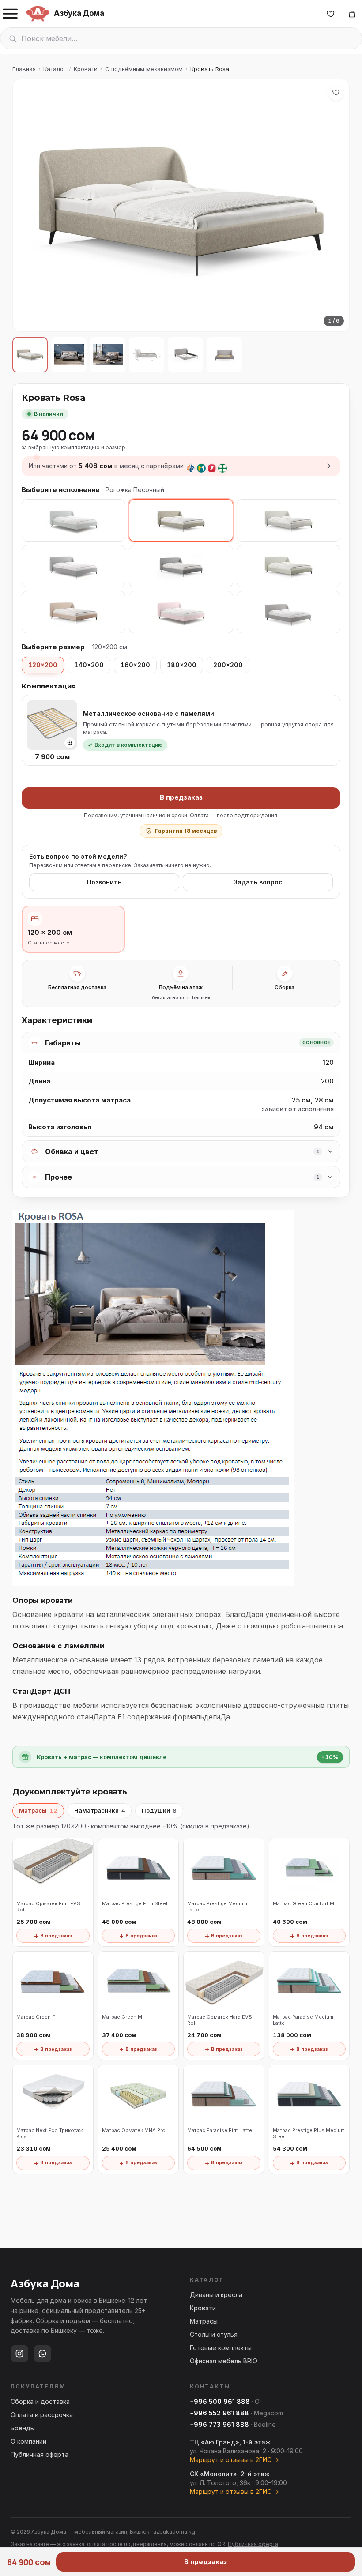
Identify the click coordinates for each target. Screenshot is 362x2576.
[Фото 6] (224, 355)
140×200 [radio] (89, 665)
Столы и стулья (214, 2334)
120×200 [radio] (43, 665)
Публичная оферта (40, 2454)
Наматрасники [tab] (100, 1810)
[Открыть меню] (10, 14)
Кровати (86, 69)
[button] (70, 743)
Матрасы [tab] (38, 1810)
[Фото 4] (147, 355)
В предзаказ (181, 797)
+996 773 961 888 (219, 2424)
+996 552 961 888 (219, 2413)
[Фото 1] (30, 355)
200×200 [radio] (228, 665)
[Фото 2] (69, 355)
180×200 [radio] (182, 665)
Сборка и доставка (40, 2401)
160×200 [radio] (135, 665)
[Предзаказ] (352, 14)
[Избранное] (331, 14)
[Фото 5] (185, 355)
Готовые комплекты (221, 2348)
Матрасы (204, 2321)
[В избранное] (336, 93)
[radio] (74, 520)
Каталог (55, 69)
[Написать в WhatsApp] (42, 2354)
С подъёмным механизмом (144, 69)
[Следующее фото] (335, 205)
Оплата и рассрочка (42, 2415)
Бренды (23, 2428)
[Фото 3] (108, 355)
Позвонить (104, 882)
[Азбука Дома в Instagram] (19, 2354)
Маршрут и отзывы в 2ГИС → (234, 2460)
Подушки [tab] (159, 1810)
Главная (24, 69)
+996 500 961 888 (220, 2401)
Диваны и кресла (216, 2295)
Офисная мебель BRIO (224, 2361)
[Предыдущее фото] (27, 205)
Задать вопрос (258, 882)
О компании (28, 2441)
